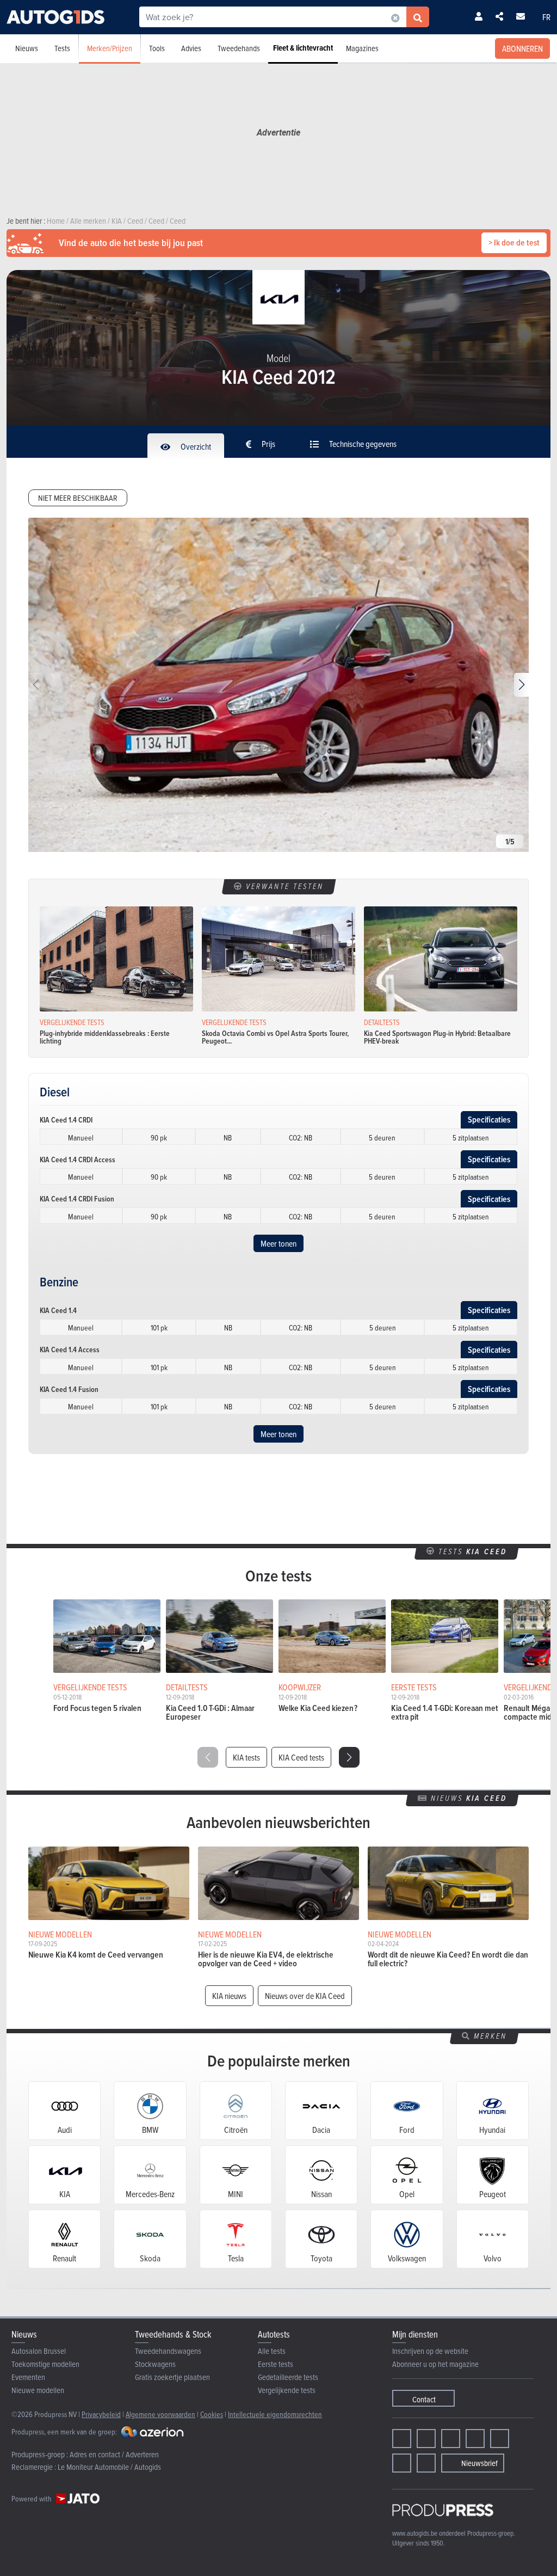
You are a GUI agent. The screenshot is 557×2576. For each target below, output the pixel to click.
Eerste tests (276, 2364)
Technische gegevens (362, 444)
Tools (157, 48)
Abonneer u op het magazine (435, 2364)
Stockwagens (155, 2364)
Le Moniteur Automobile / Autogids (109, 2467)
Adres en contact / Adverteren (114, 2454)
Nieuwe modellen (38, 2390)
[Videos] (402, 2463)
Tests (62, 48)
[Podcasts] (426, 2463)
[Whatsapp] (500, 2439)
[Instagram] (426, 2439)
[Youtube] (451, 2439)
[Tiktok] (475, 2439)
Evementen (28, 2377)
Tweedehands (239, 48)
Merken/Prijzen (110, 48)
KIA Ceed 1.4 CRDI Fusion (77, 1199)
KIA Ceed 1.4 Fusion (69, 1389)
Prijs (268, 444)
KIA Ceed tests (301, 1757)
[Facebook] (402, 2439)
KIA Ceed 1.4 (58, 1310)
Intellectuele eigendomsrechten (275, 2414)
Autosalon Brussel (39, 2351)
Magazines (362, 48)
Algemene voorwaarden (160, 2414)
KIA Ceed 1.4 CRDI (66, 1120)
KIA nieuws (229, 1996)
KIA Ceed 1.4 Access (70, 1350)
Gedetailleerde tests (288, 2377)
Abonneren (522, 48)
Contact (424, 2399)
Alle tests (272, 2351)
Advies (191, 48)
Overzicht (195, 446)
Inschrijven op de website (430, 2351)
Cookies (212, 2414)
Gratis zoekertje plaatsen (172, 2377)
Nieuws (27, 48)
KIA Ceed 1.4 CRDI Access (78, 1160)
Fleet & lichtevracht (303, 48)
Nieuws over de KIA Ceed (305, 1996)
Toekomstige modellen (45, 2364)
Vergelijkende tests (287, 2390)
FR (546, 17)
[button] (521, 685)
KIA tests (246, 1757)
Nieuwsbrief (479, 2463)
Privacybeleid (101, 2414)
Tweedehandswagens (168, 2351)
